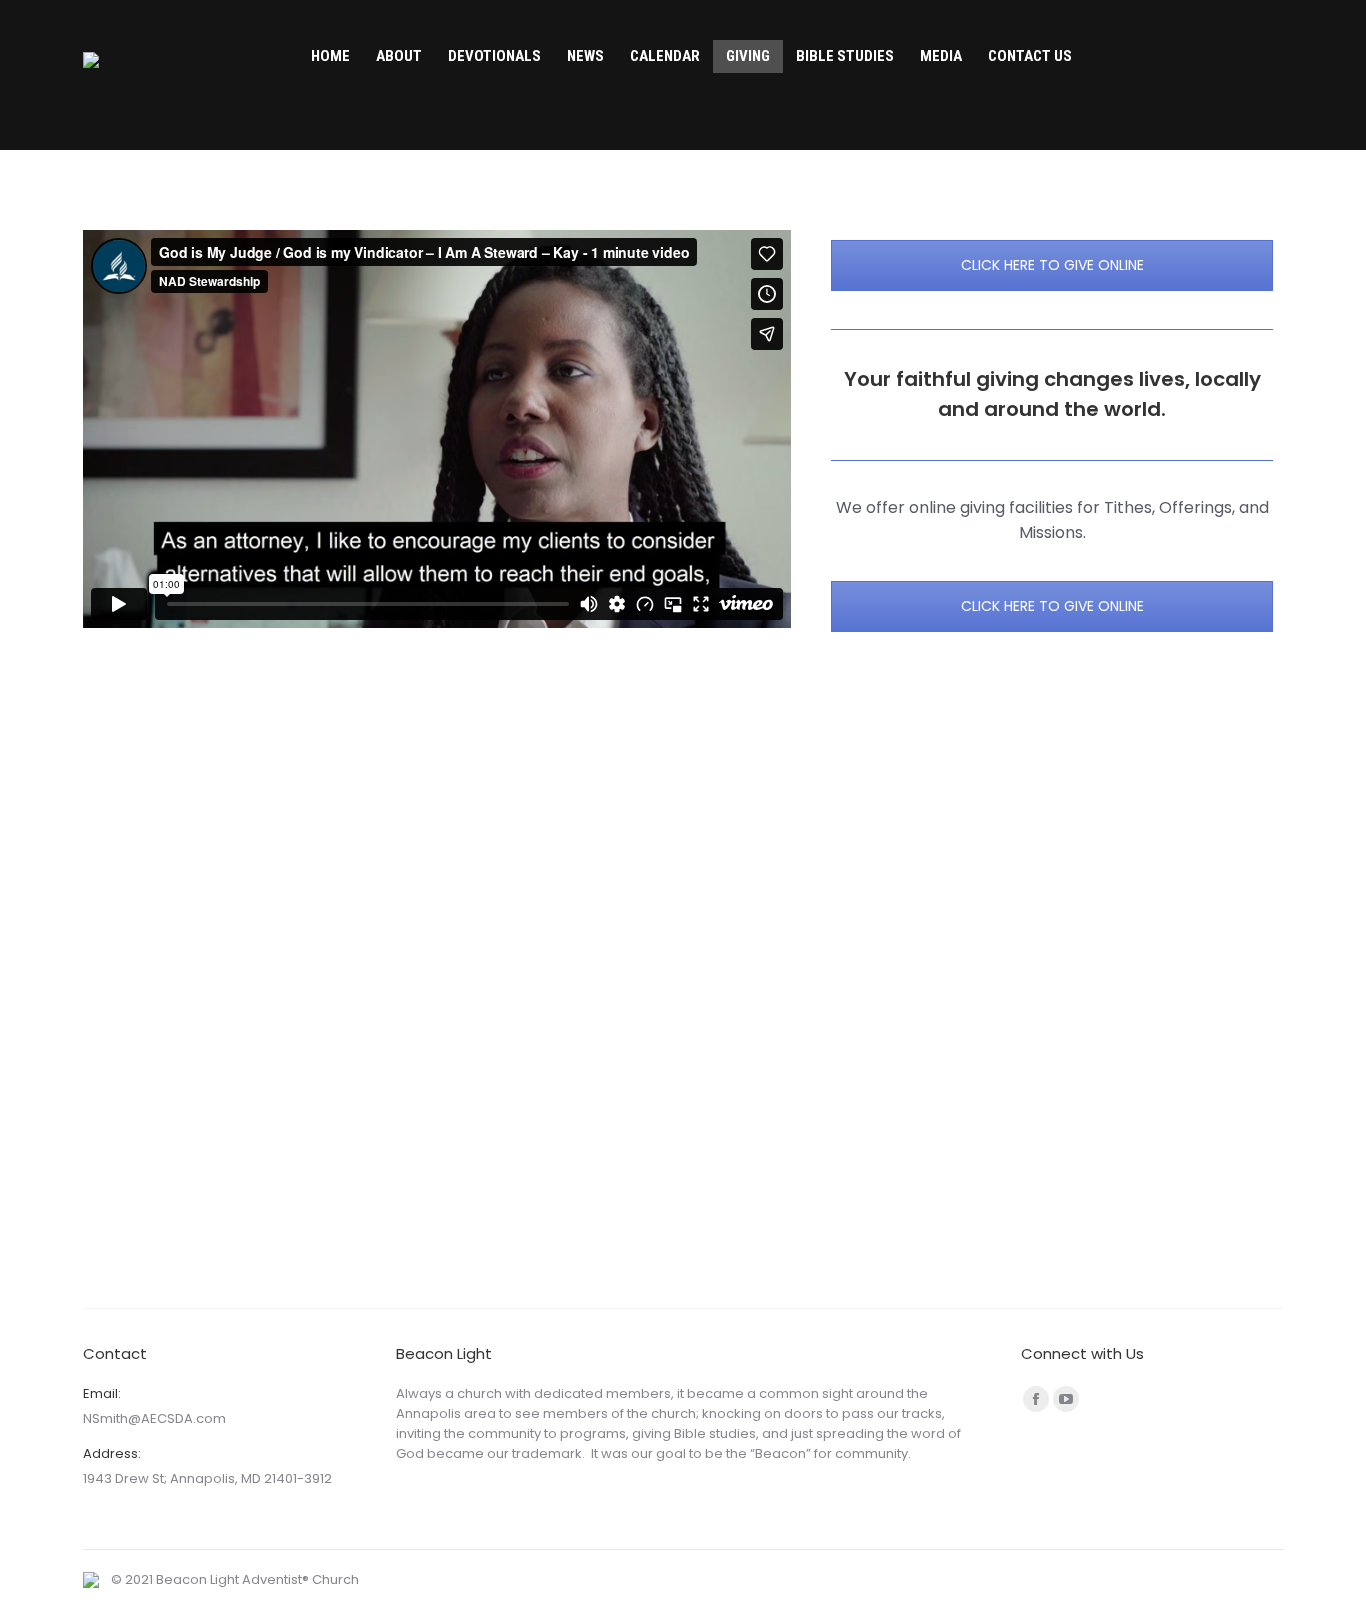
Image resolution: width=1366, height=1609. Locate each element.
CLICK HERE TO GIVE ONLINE (1052, 265)
